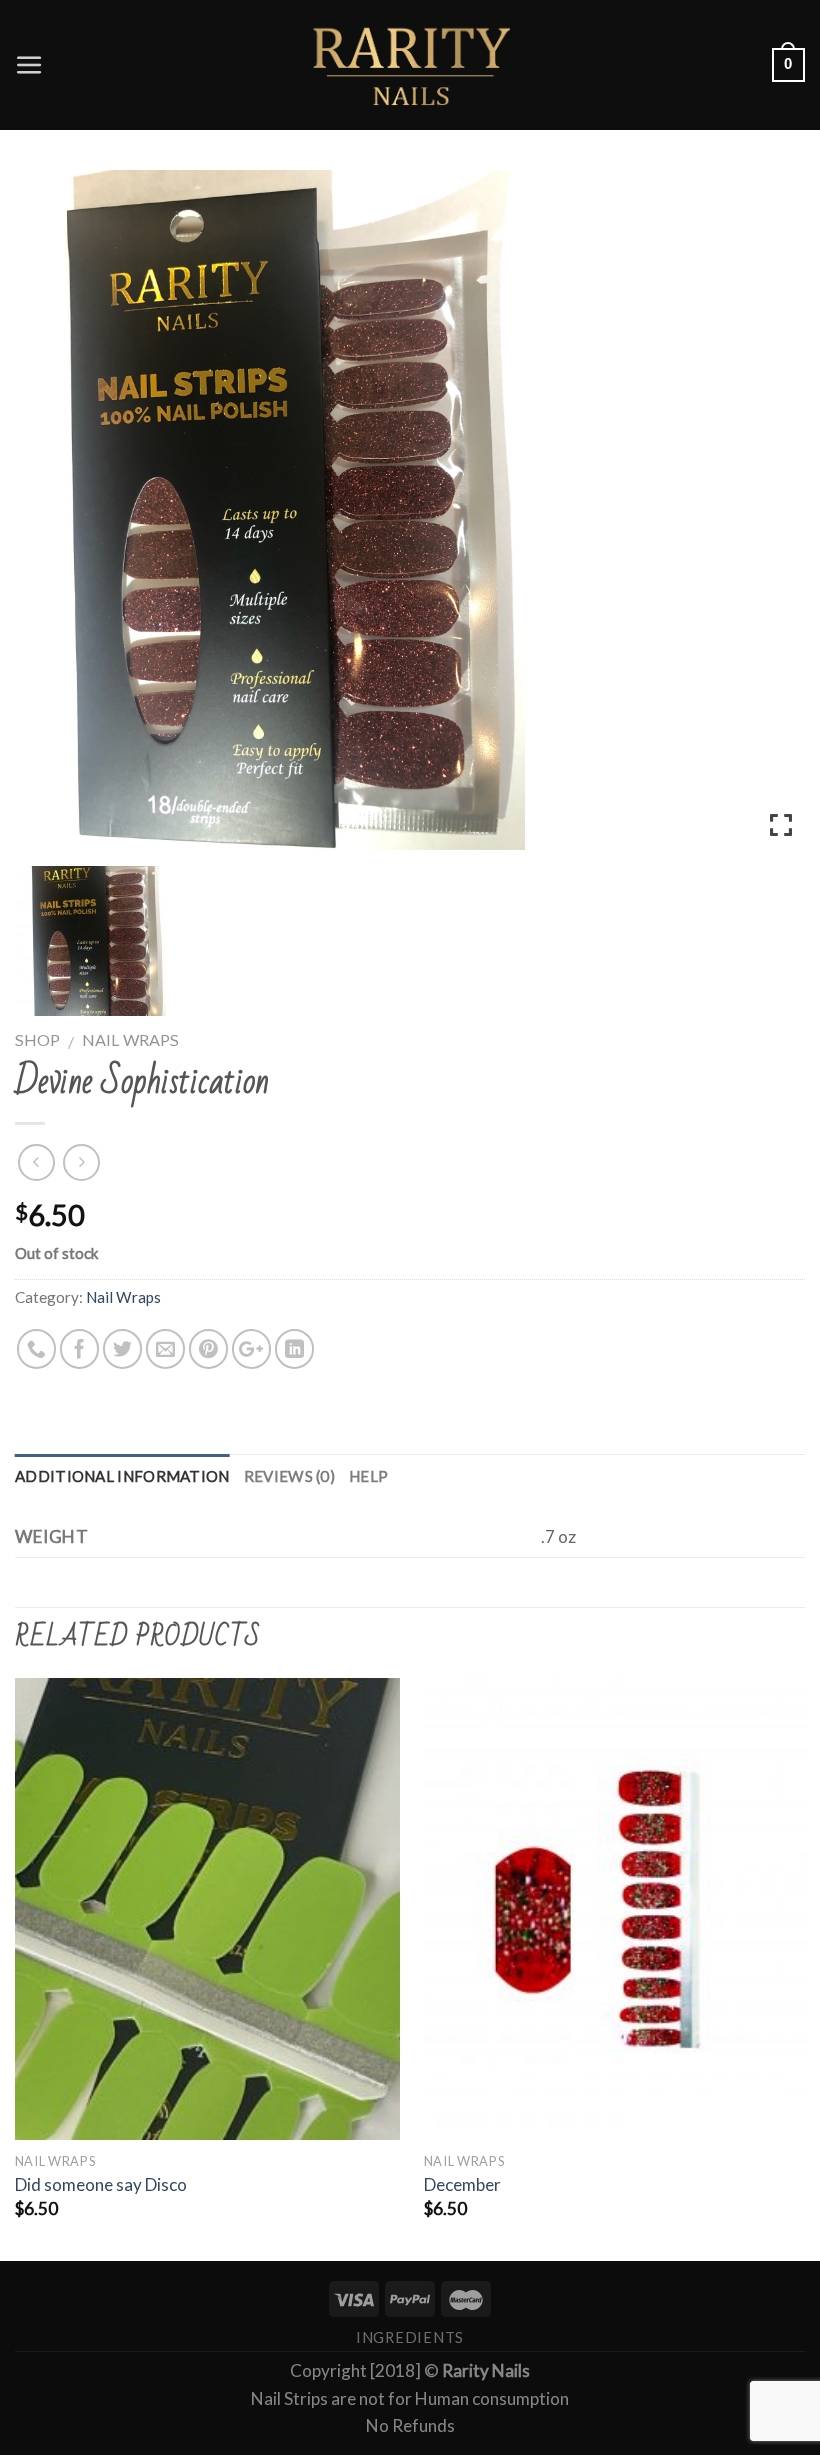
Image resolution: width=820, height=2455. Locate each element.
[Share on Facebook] (79, 1348)
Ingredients (410, 2337)
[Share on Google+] (251, 1348)
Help (368, 1476)
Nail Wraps (130, 1039)
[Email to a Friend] (165, 1348)
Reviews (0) (289, 1476)
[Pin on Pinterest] (208, 1348)
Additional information (122, 1476)
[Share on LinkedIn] (294, 1348)
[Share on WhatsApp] (36, 1348)
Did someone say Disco (101, 2184)
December (462, 2184)
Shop (37, 1039)
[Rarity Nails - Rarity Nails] (410, 65)
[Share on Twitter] (122, 1348)
